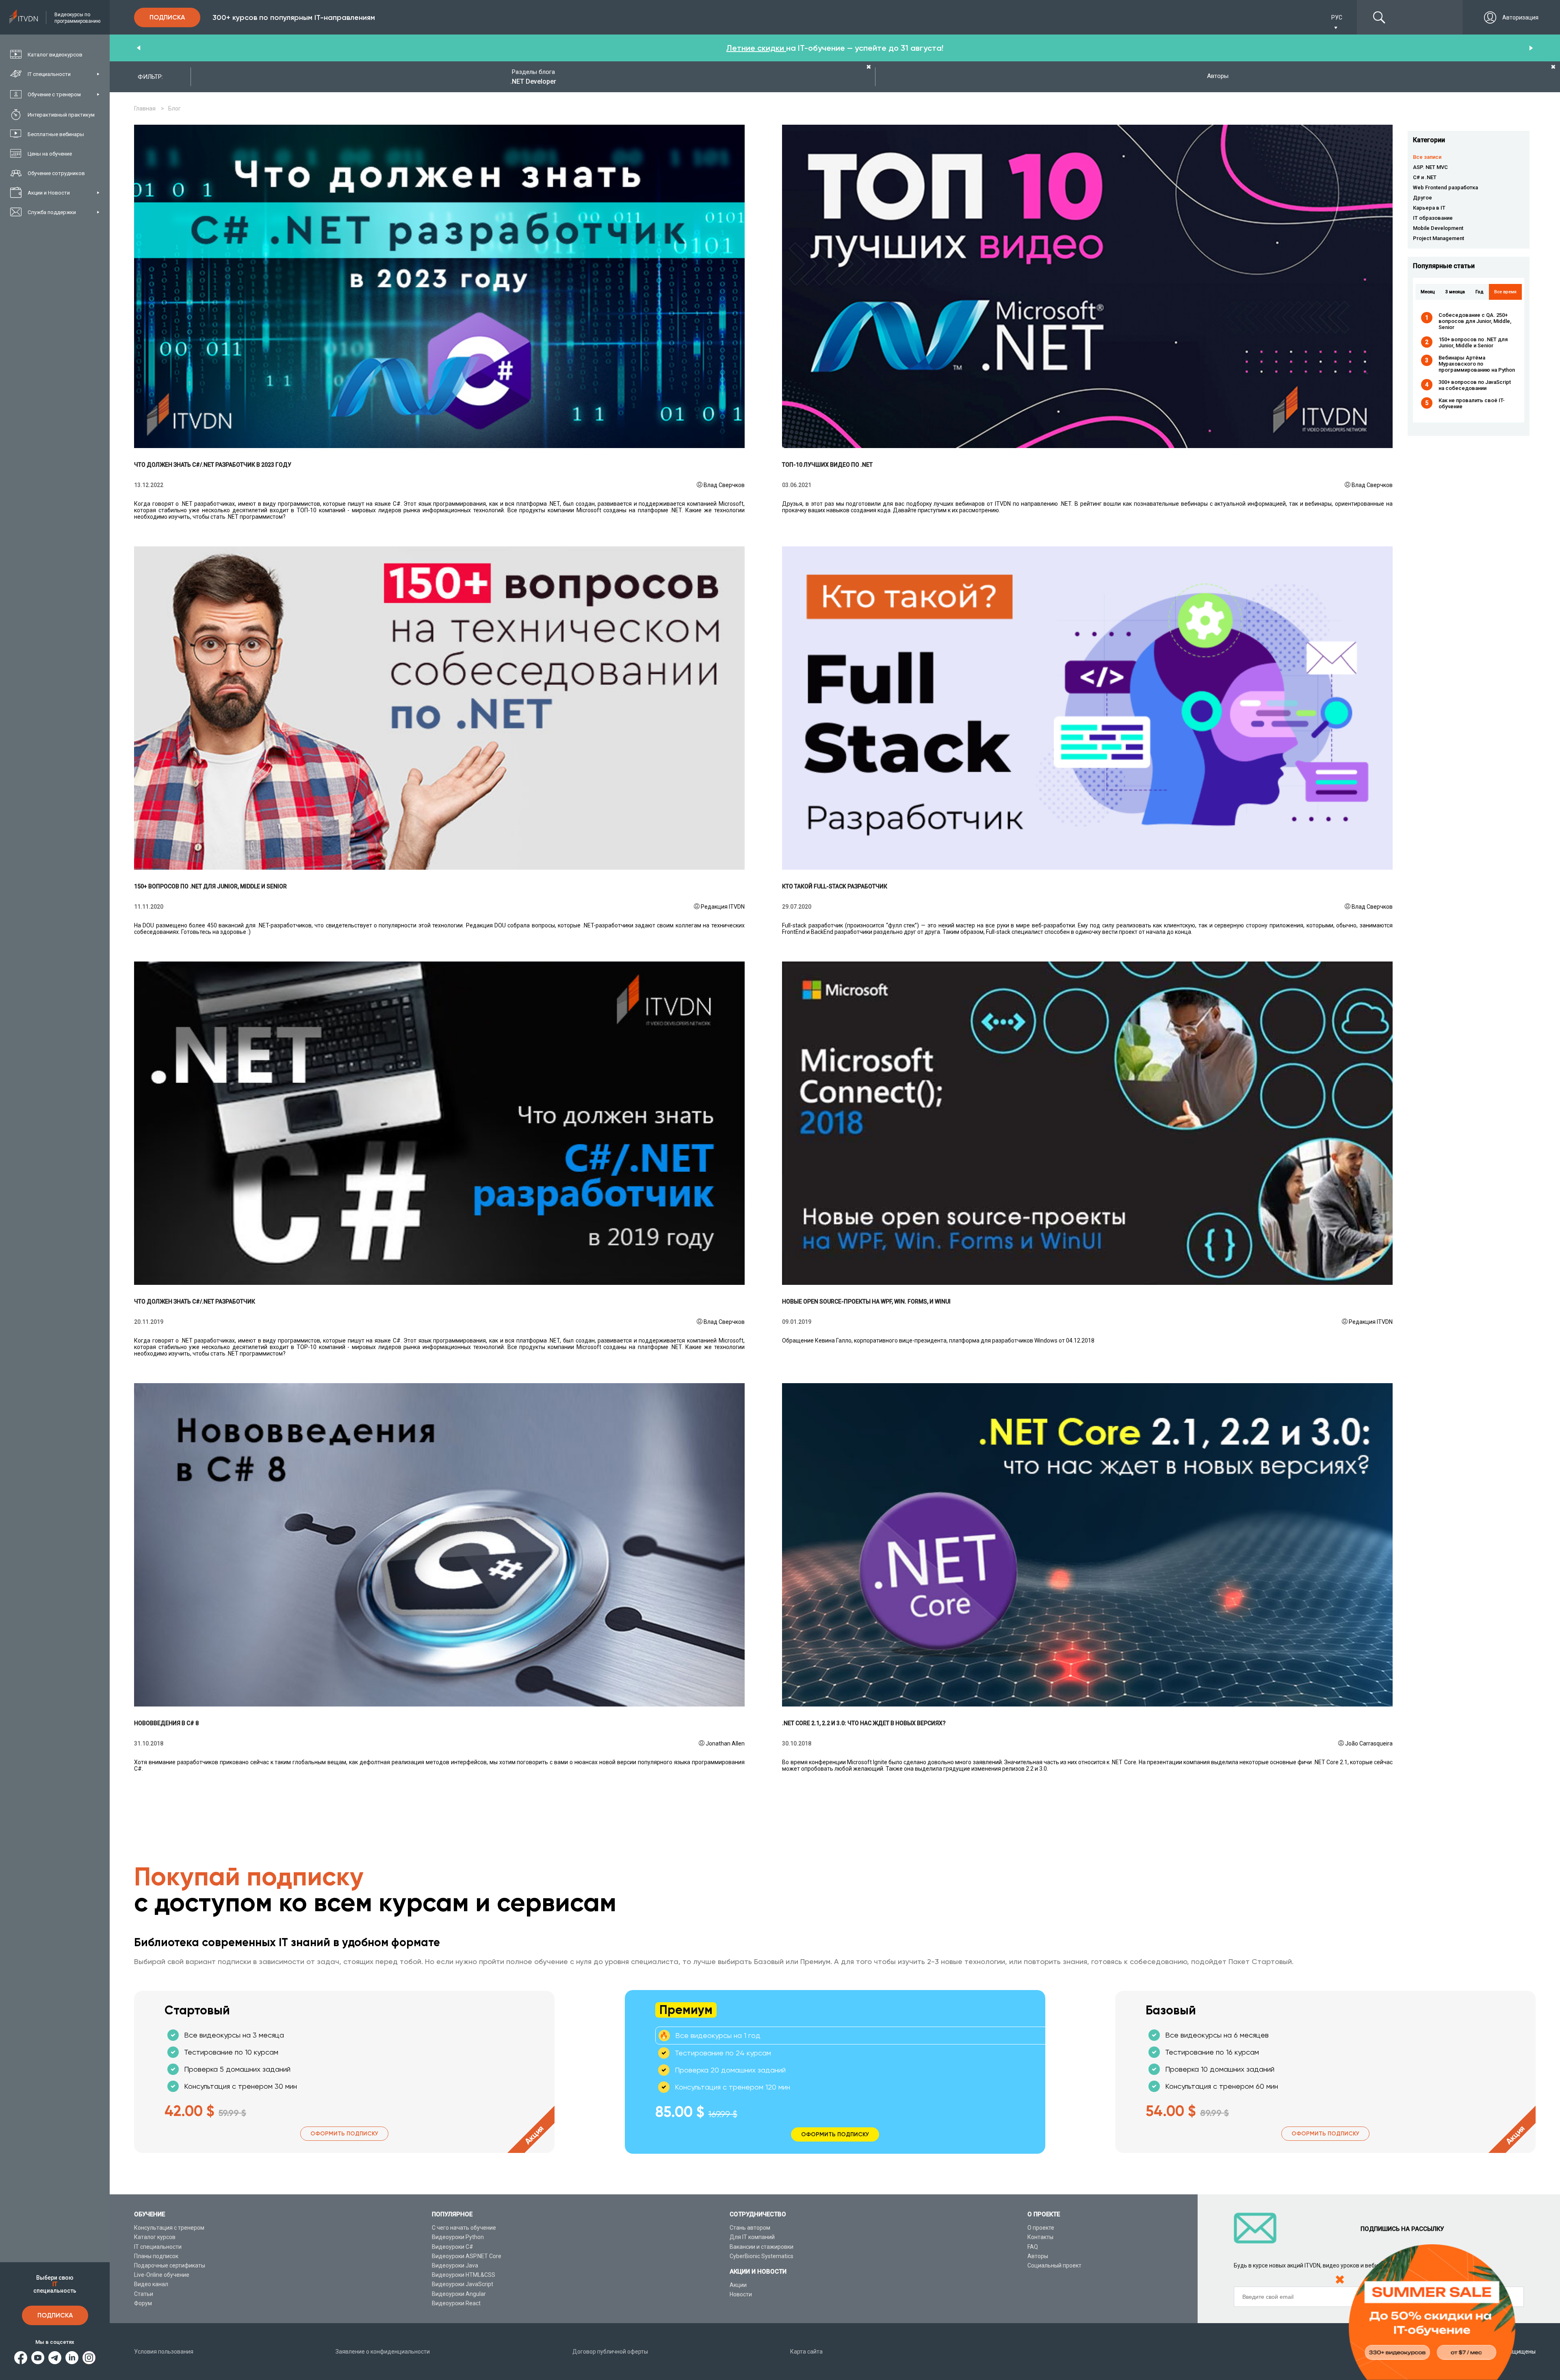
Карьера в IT (1429, 208)
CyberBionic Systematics (762, 2256)
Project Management (1439, 238)
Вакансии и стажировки (762, 2247)
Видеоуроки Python (458, 2237)
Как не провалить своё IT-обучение (1472, 403)
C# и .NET (1425, 177)
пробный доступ (756, 48)
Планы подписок (156, 2256)
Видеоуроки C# (453, 2247)
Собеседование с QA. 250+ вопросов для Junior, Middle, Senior (1475, 321)
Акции (738, 2285)
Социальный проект (1054, 2265)
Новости (741, 2294)
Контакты (1040, 2237)
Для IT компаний (752, 2237)
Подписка (55, 2315)
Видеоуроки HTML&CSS (464, 2275)
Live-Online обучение (162, 2275)
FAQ (1033, 2247)
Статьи (144, 2294)
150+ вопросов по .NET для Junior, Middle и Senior (1473, 342)
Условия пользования (164, 2352)
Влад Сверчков (724, 485)
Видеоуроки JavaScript (463, 2284)
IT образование (1433, 218)
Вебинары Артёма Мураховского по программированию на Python (1477, 364)
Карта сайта (806, 2352)
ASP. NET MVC (1430, 167)
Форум (143, 2303)
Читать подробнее (439, 286)
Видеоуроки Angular (459, 2294)
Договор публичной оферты (610, 2352)
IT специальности (158, 2247)
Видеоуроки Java (455, 2265)
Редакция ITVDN (723, 907)
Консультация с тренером (169, 2228)
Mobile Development (1438, 228)
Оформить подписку (344, 2134)
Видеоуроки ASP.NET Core (467, 2256)
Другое (1422, 198)
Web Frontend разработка (1445, 187)
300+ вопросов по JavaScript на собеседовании (1475, 385)
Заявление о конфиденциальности (383, 2352)
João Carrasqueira (1369, 1743)
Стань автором (750, 2228)
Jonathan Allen (725, 1743)
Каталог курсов (155, 2237)
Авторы (1038, 2256)
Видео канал (151, 2284)
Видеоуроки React (456, 2303)
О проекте (1041, 2228)
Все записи (1427, 157)
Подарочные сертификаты (170, 2265)
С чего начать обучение (464, 2228)
